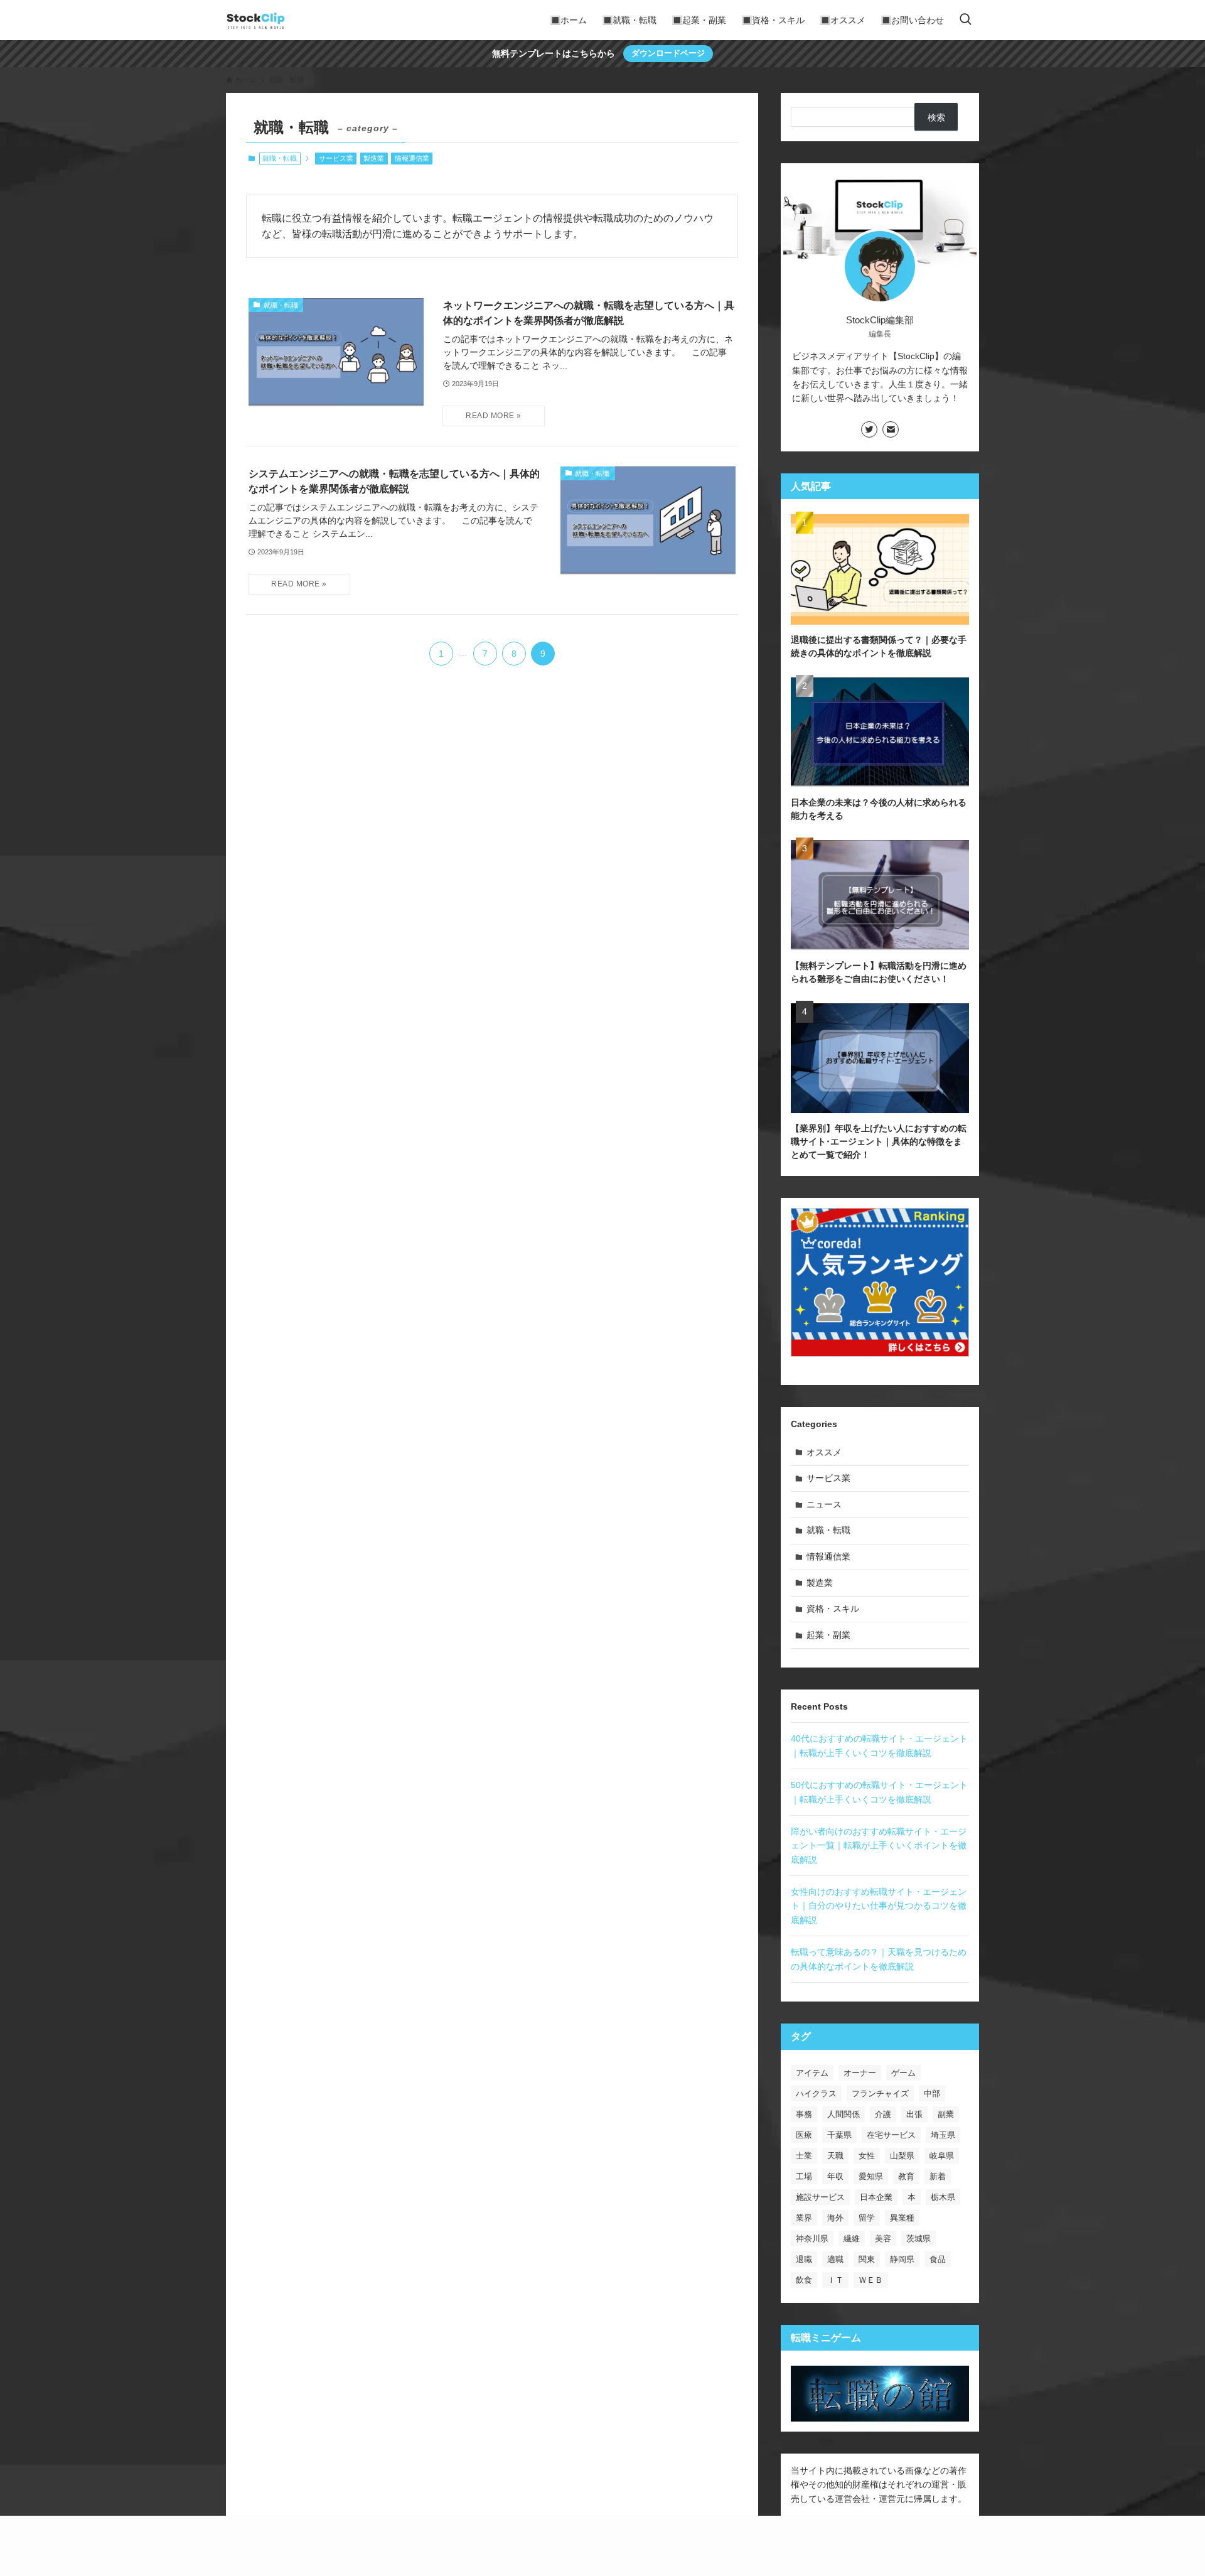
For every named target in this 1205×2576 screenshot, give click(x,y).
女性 (867, 2156)
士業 (804, 2156)
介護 (883, 2114)
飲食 (804, 2280)
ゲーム (903, 2073)
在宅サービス (891, 2135)
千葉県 (839, 2135)
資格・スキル (833, 1609)
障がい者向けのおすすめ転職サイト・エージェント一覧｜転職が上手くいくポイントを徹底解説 (879, 1846)
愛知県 (871, 2176)
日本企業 (876, 2197)
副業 (946, 2114)
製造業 (374, 158)
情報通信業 (412, 158)
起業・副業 (828, 1635)
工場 (804, 2176)
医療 (804, 2135)
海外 (835, 2218)
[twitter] (869, 429)
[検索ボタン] (965, 20)
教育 (906, 2176)
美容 (883, 2239)
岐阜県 (942, 2156)
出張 (914, 2114)
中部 (932, 2094)
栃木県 (943, 2197)
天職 (835, 2156)
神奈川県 (812, 2239)
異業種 (902, 2218)
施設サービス (820, 2197)
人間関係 (843, 2114)
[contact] (891, 429)
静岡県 (902, 2259)
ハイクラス (816, 2094)
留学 (867, 2218)
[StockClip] (256, 20)
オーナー (860, 2073)
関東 (867, 2259)
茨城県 (918, 2239)
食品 (938, 2259)
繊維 (852, 2239)
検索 (936, 117)
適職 (835, 2259)
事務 (804, 2114)
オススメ (824, 1452)
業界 (804, 2218)
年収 (835, 2176)
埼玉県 (943, 2135)
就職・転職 (828, 1530)
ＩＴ (835, 2280)
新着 (938, 2176)
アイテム (812, 2073)
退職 (804, 2259)
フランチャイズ (880, 2094)
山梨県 (902, 2156)
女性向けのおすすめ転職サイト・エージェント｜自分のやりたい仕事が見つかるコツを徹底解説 (879, 1906)
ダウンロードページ (668, 53)
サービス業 (336, 158)
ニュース (824, 1504)
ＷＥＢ (871, 2280)
